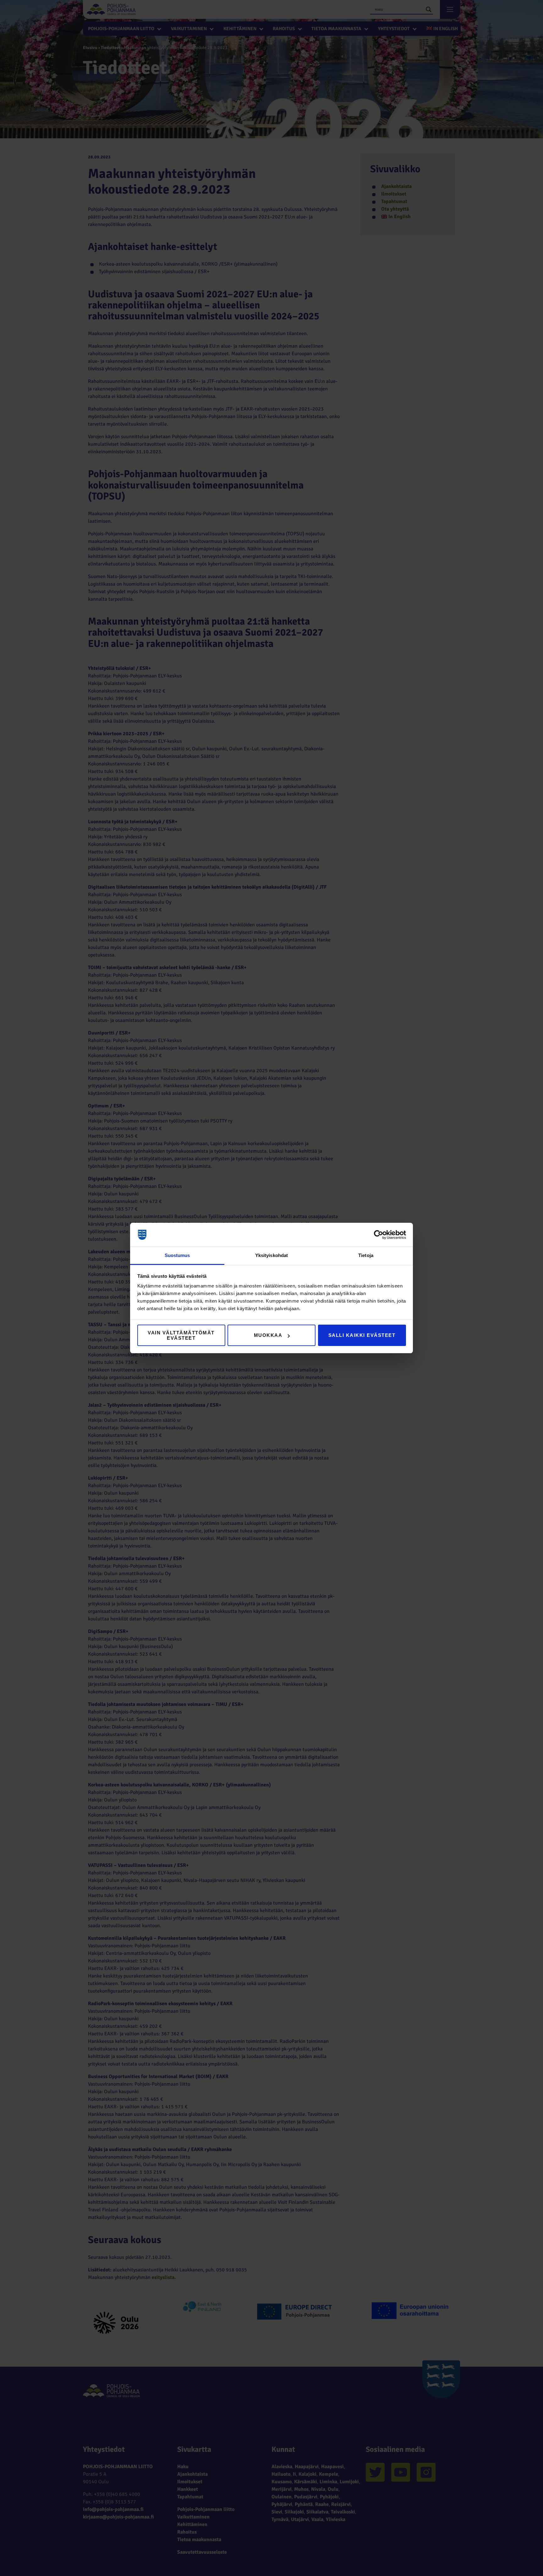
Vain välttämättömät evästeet (181, 1335)
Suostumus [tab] (177, 1255)
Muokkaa (268, 1335)
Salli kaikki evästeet (362, 1335)
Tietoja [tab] (366, 1255)
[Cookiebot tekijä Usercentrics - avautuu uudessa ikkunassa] (378, 1235)
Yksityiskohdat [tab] (271, 1255)
